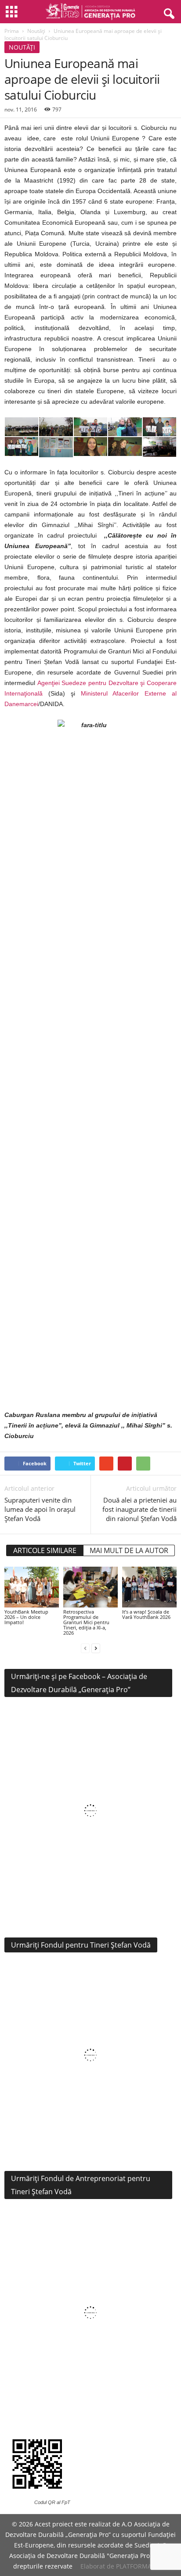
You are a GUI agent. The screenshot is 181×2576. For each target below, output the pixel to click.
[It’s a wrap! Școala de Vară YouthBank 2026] (149, 1587)
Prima (12, 31)
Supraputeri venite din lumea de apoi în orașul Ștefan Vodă (40, 1509)
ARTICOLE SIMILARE (45, 1550)
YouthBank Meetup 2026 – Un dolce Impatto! (26, 1617)
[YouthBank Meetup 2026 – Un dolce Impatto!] (32, 1587)
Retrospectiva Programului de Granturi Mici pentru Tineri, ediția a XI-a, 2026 (86, 1622)
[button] (167, 12)
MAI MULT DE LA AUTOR (129, 1550)
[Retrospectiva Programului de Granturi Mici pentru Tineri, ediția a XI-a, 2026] (90, 1587)
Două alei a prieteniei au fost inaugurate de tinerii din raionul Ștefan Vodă (139, 1509)
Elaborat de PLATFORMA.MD (122, 2566)
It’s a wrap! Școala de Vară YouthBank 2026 (146, 1614)
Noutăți (36, 31)
